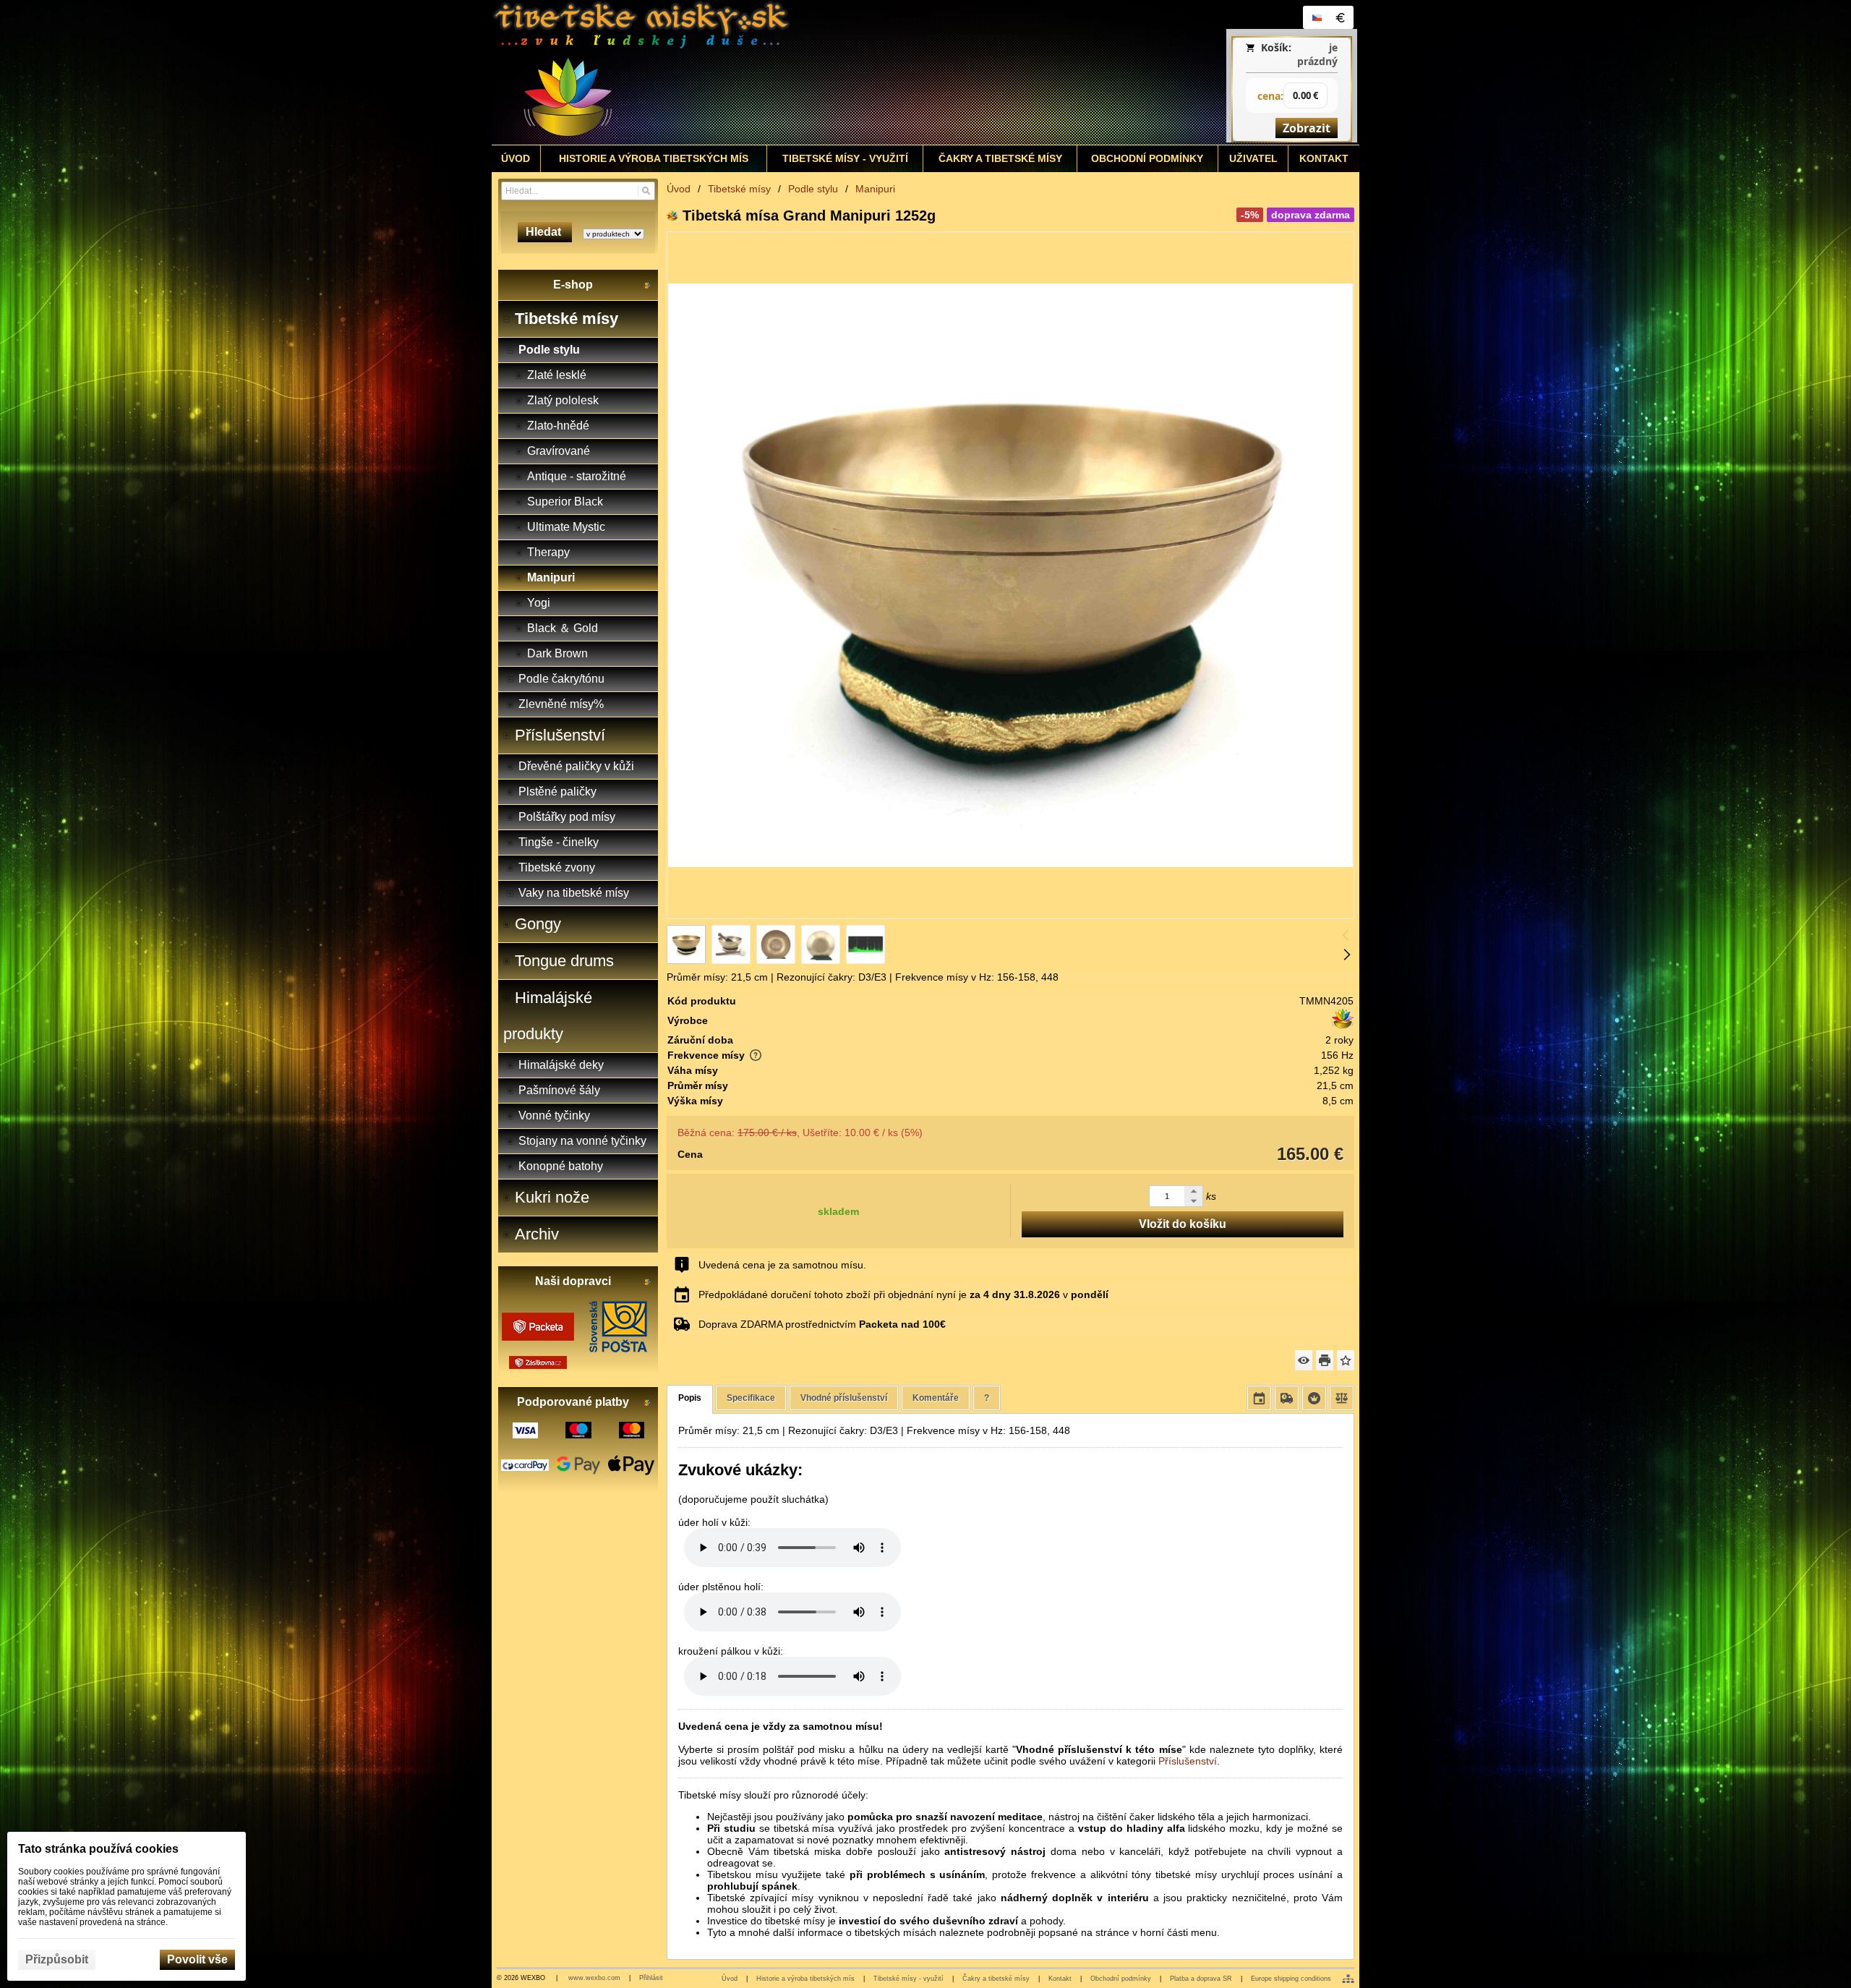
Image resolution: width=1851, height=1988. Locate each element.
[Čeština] (1317, 17)
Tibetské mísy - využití (909, 1979)
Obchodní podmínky (1121, 1979)
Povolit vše (197, 1959)
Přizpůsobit (57, 1959)
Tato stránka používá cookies (98, 1849)
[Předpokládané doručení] (1259, 1398)
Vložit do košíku (1183, 1224)
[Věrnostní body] (1314, 1398)
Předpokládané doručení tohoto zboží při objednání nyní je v (903, 1294)
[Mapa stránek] (1348, 1979)
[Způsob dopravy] (1287, 1398)
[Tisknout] (1325, 1360)
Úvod (730, 1979)
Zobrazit (1307, 128)
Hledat (545, 232)
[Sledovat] (1304, 1360)
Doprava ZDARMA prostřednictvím (822, 1324)
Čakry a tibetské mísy (996, 1979)
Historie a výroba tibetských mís (805, 1979)
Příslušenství (1188, 1761)
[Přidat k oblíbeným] (1346, 1360)
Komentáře (936, 1398)
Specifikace (751, 1398)
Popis (690, 1398)
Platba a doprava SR (1201, 1979)
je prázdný (1317, 54)
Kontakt (1060, 1979)
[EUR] (1340, 17)
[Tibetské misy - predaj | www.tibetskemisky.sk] (818, 72)
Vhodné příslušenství (844, 1398)
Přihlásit (651, 1978)
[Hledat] (646, 191)
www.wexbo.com (594, 1978)
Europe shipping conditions (1291, 1979)
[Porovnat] (1342, 1398)
